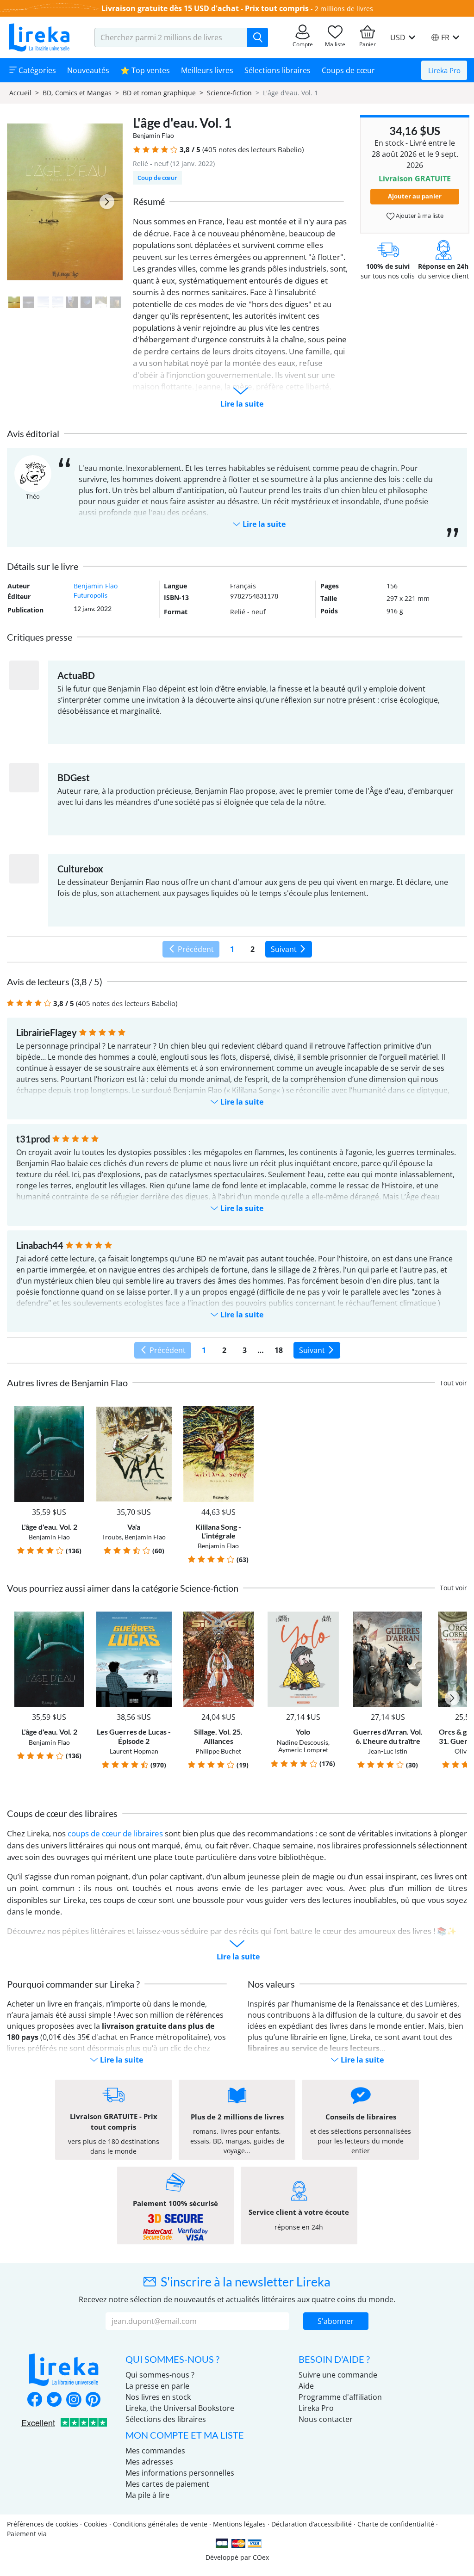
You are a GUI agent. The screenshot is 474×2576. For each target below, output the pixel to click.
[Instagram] (74, 2400)
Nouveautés (88, 70)
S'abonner (336, 2321)
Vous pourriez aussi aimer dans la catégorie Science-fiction (123, 1588)
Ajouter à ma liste (419, 216)
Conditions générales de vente (160, 2524)
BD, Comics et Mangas (77, 93)
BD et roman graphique (159, 93)
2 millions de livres (344, 9)
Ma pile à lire (147, 2495)
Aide (306, 2386)
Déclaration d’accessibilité (312, 2524)
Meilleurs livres (207, 70)
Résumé (149, 201)
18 (279, 1350)
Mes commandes (155, 2451)
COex (261, 2557)
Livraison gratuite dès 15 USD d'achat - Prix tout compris (205, 8)
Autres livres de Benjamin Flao (67, 1383)
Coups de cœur (348, 70)
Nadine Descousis (302, 1742)
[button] (137, 150)
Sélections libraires (278, 70)
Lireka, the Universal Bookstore (180, 2408)
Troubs (112, 1537)
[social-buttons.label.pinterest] (93, 2400)
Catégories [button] (36, 70)
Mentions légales (239, 2524)
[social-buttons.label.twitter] (54, 2400)
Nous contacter (326, 2419)
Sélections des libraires (166, 2419)
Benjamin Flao (153, 135)
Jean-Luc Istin (388, 1751)
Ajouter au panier (415, 196)
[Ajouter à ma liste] (78, 1412)
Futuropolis (90, 595)
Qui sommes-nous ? (160, 2375)
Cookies (96, 2524)
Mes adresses (149, 2462)
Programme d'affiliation (340, 2397)
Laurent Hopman (134, 1751)
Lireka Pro (444, 70)
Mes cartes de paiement (167, 2484)
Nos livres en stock (158, 2397)
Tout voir (453, 1383)
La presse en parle (157, 2386)
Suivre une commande (338, 2375)
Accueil (20, 93)
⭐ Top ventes (145, 70)
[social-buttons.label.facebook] (35, 2400)
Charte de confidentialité (396, 2524)
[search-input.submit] (258, 37)
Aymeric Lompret (303, 1750)
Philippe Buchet (218, 1751)
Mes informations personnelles (180, 2473)
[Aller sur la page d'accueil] (39, 37)
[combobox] (171, 37)
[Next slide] (107, 202)
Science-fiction (229, 93)
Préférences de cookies (43, 2524)
